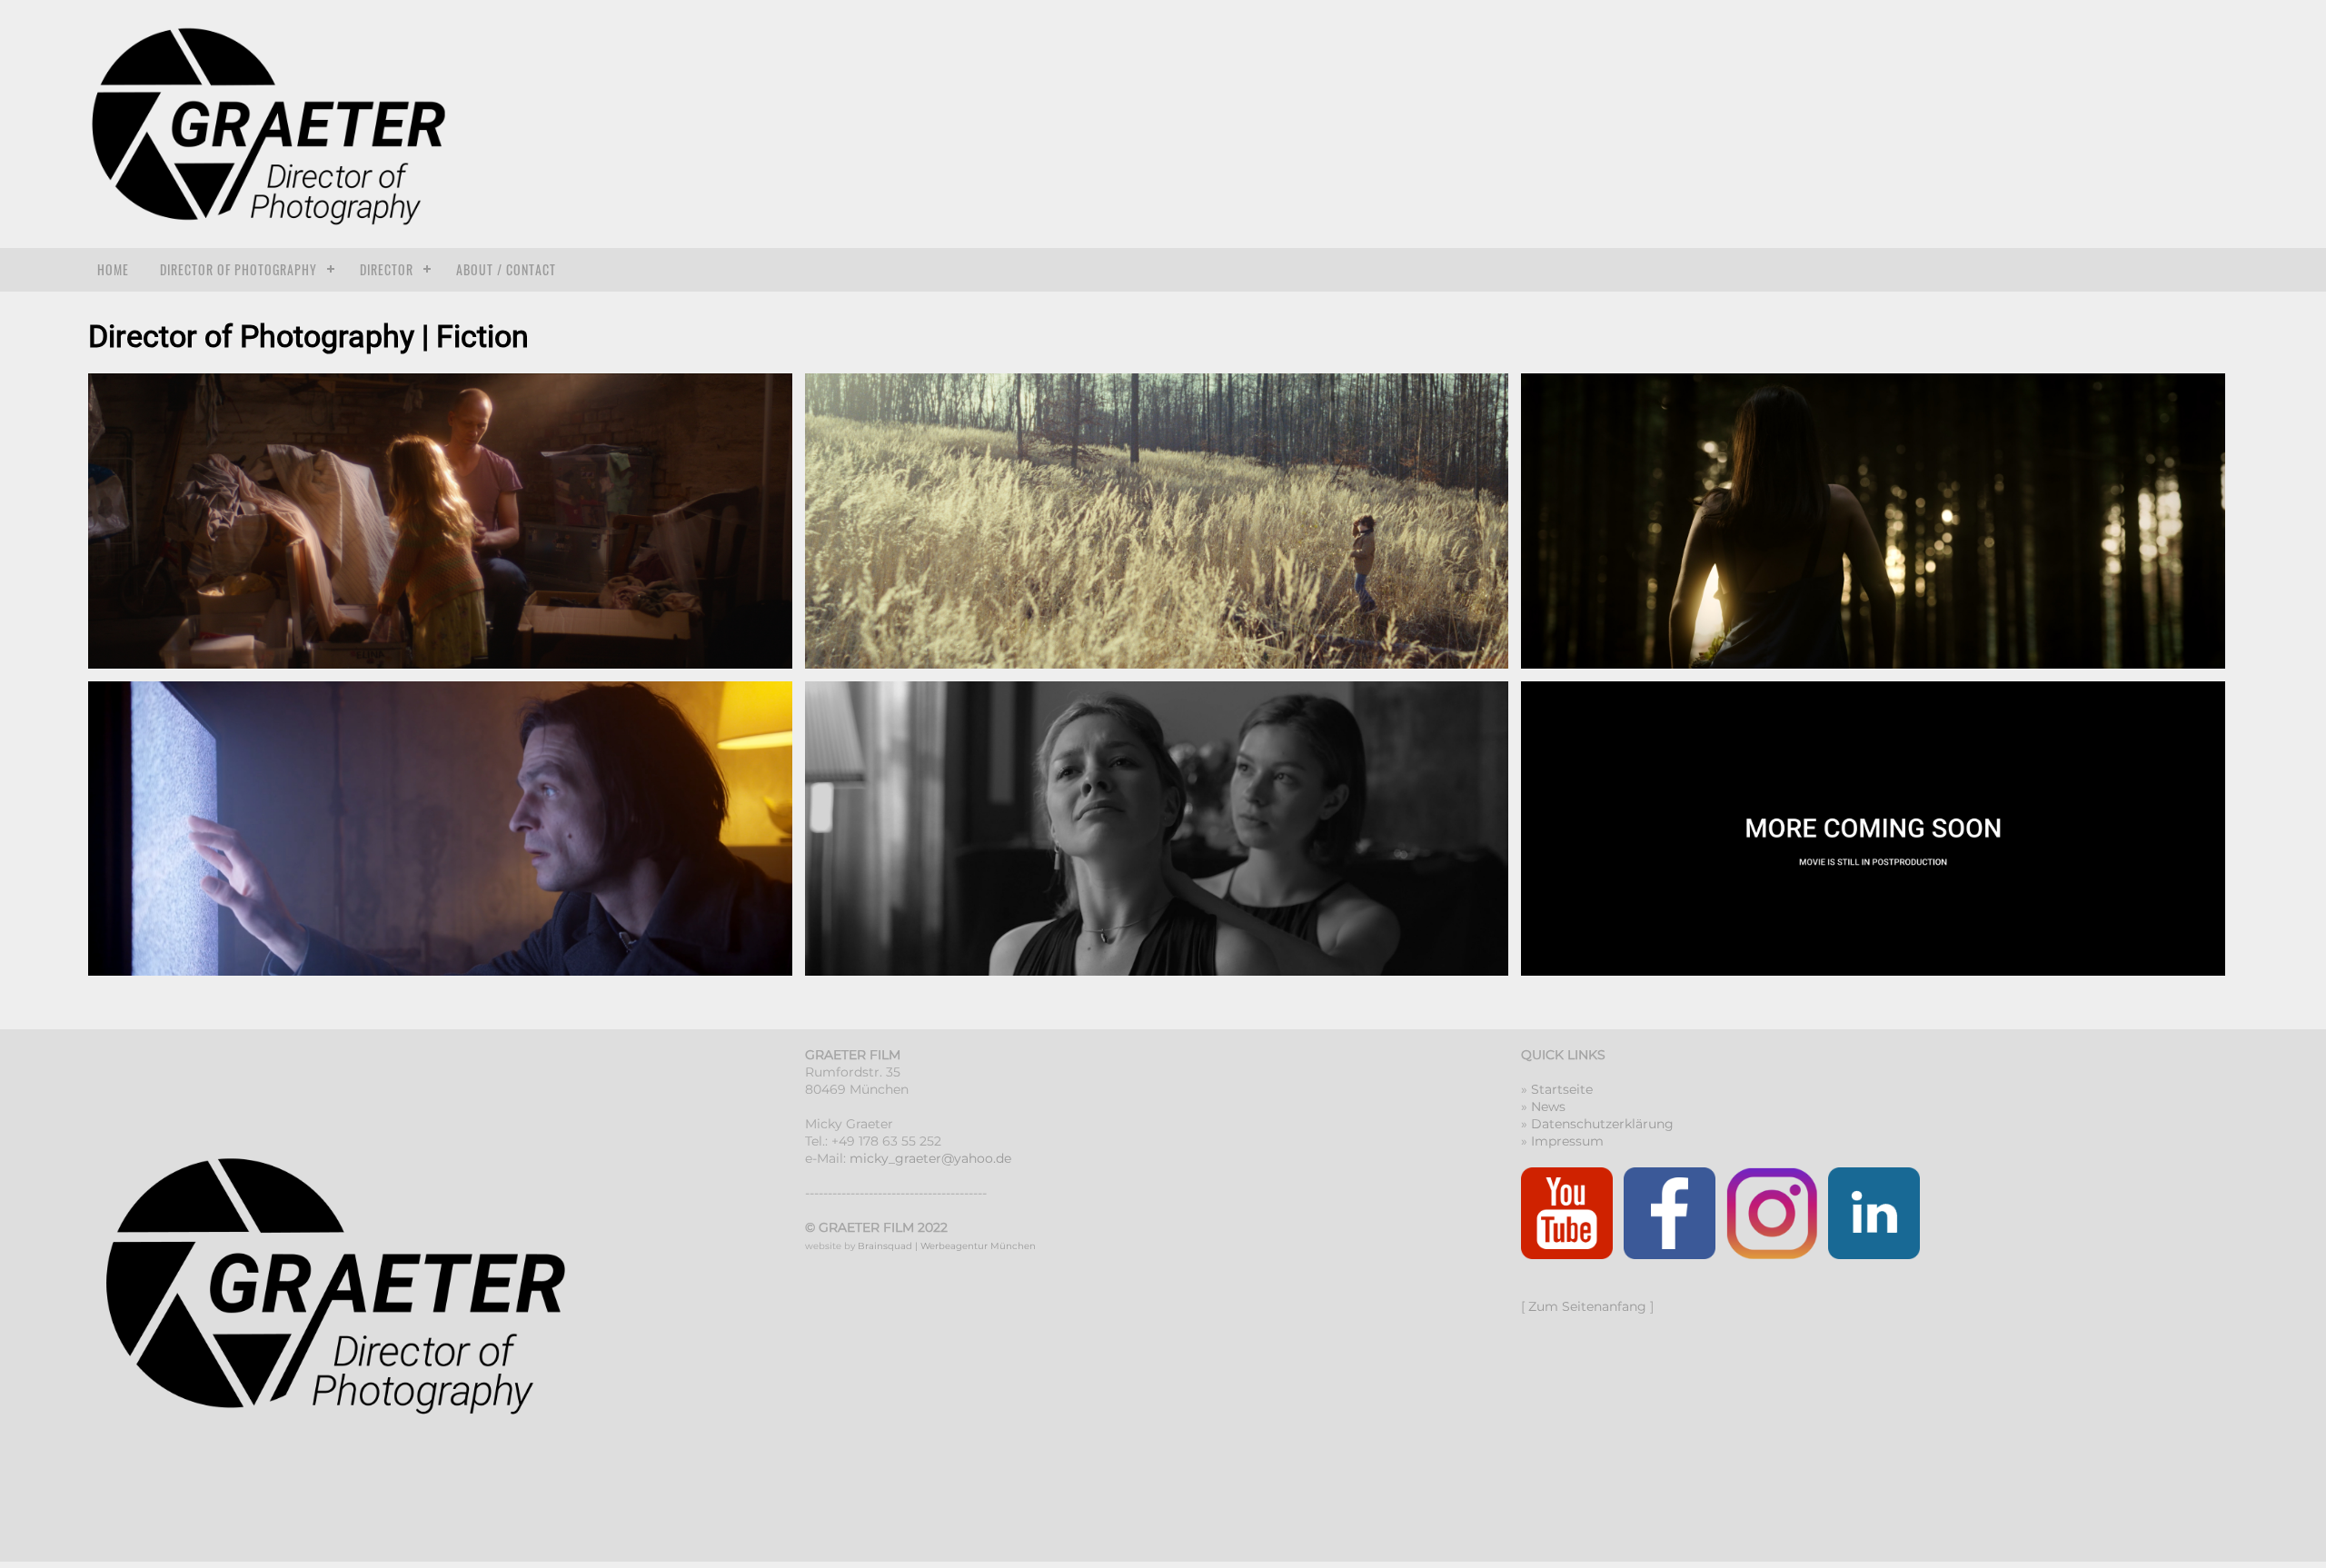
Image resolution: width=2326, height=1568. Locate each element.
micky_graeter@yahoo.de (930, 1158)
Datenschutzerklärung (1602, 1124)
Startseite (1562, 1089)
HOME (113, 269)
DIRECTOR (387, 269)
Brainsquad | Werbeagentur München (947, 1246)
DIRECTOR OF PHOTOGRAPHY (239, 269)
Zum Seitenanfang (1587, 1306)
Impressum (1567, 1141)
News (1548, 1107)
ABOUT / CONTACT (506, 269)
